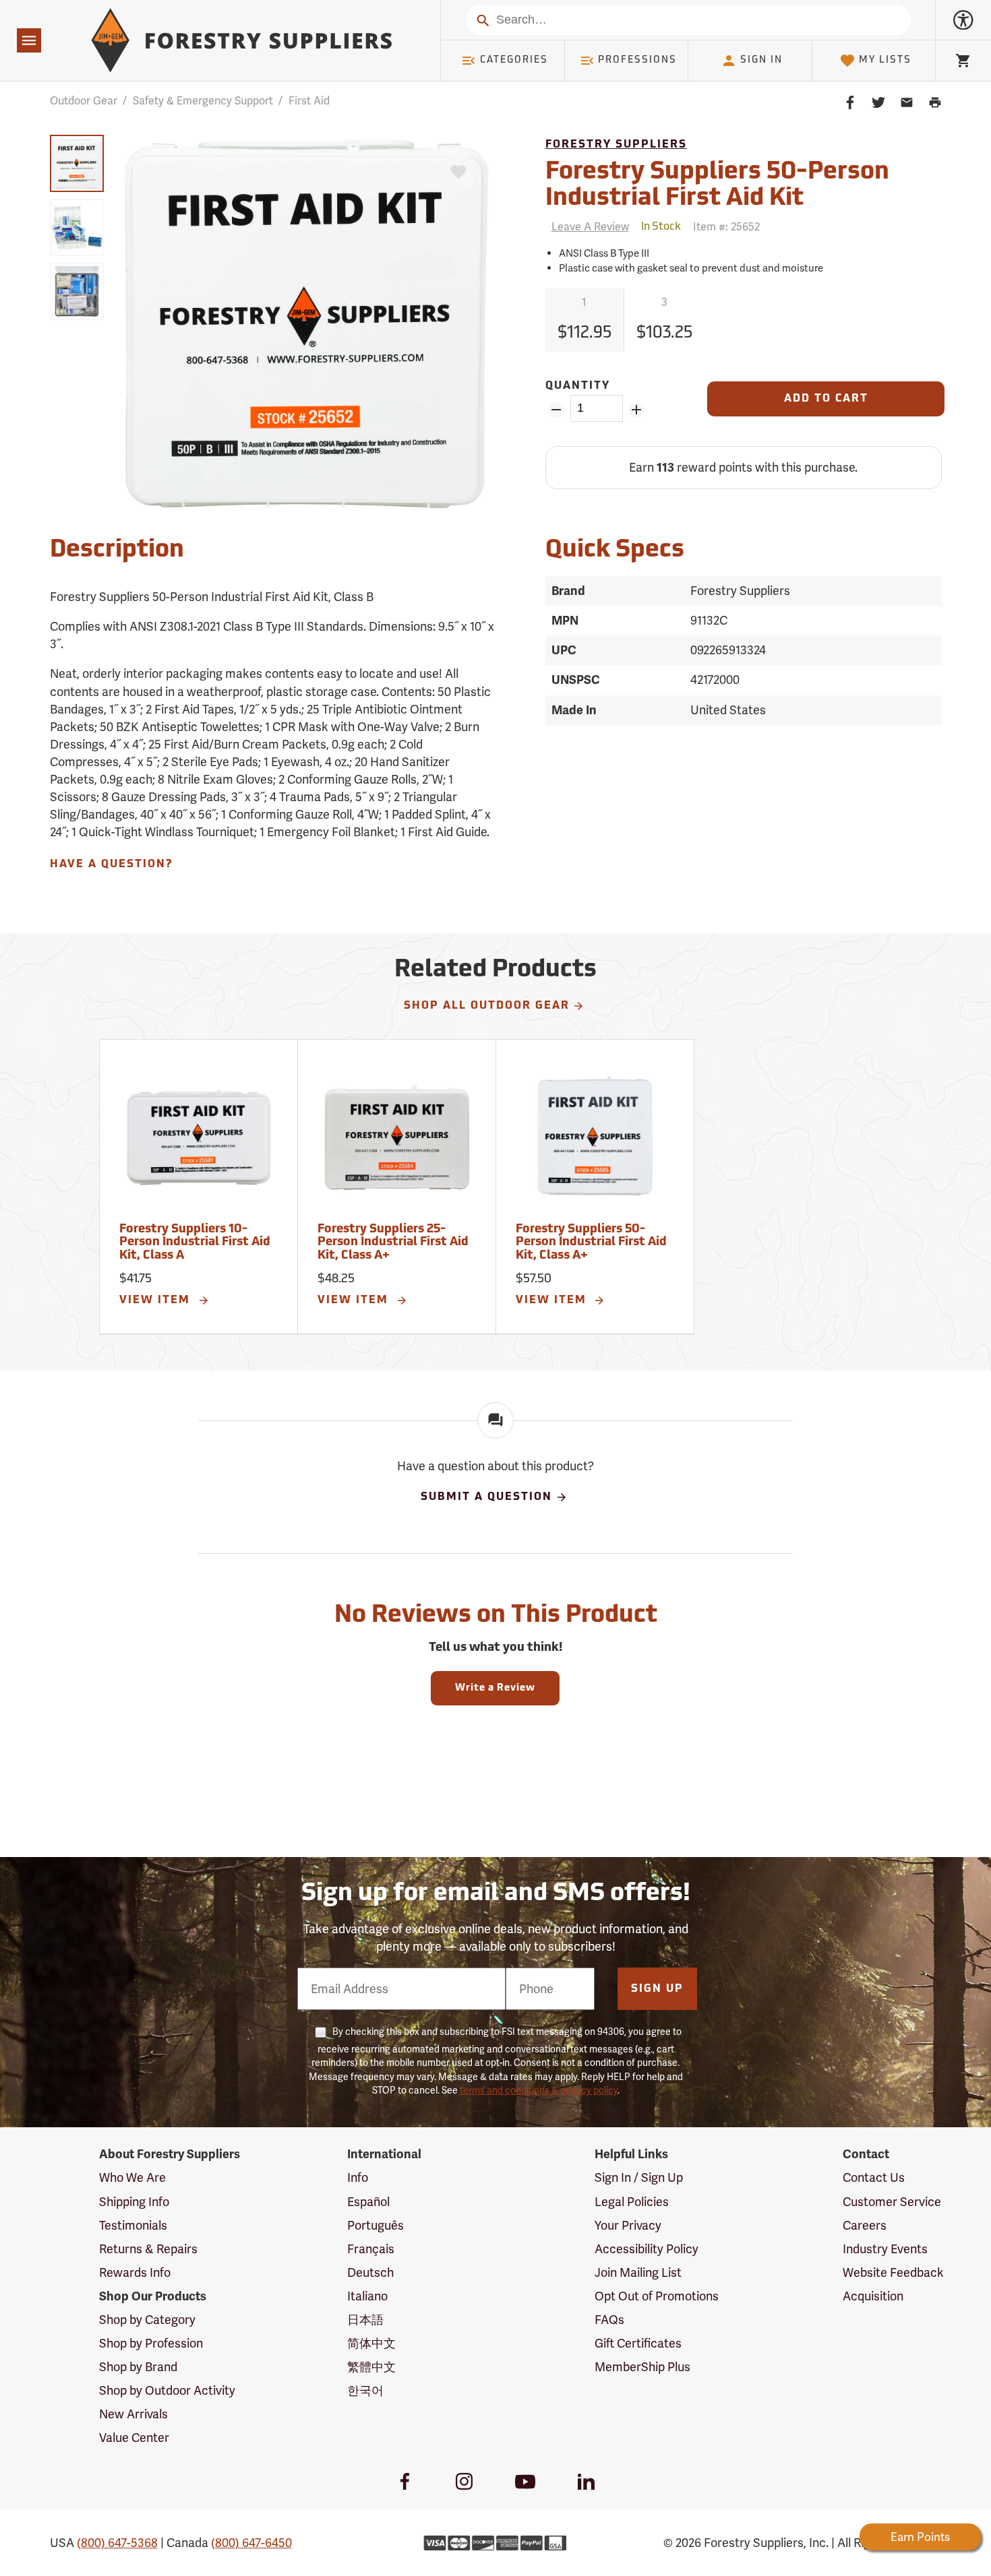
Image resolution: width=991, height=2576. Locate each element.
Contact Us (874, 2177)
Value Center (134, 2438)
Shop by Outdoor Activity (167, 2390)
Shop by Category (147, 2320)
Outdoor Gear (84, 101)
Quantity (578, 386)
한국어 (365, 2390)
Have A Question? (111, 865)
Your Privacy (628, 2225)
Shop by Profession (151, 2343)
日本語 (365, 2320)
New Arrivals (133, 2414)
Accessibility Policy (647, 2249)
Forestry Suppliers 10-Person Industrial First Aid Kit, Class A (195, 1243)
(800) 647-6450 (251, 2543)
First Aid (309, 101)
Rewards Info (135, 2272)
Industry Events (885, 2249)
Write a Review (495, 1688)
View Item (157, 1300)
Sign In (761, 60)
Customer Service (892, 2202)
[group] (77, 163)
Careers (865, 2225)
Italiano (367, 2296)
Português (376, 2225)
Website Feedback (893, 2272)
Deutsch (370, 2272)
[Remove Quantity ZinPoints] (557, 410)
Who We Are (132, 2177)
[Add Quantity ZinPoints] (637, 410)
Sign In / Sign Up (639, 2177)
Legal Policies (632, 2202)
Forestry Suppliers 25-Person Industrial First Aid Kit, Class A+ (393, 1243)
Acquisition (873, 2296)
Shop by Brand (138, 2367)
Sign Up (657, 1989)
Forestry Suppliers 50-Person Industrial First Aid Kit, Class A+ (591, 1243)
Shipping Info (134, 2202)
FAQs (609, 2320)
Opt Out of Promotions (657, 2296)
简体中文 (371, 2343)
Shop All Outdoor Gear (487, 1006)
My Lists (885, 60)
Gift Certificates (638, 2343)
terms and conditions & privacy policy (539, 2090)
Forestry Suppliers (616, 145)
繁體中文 (371, 2367)
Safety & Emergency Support (203, 101)
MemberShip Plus (642, 2367)
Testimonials (133, 2225)
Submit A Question (486, 1497)
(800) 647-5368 (117, 2543)
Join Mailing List (638, 2272)
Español (368, 2202)
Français (371, 2249)
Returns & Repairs (148, 2249)
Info (358, 2177)
